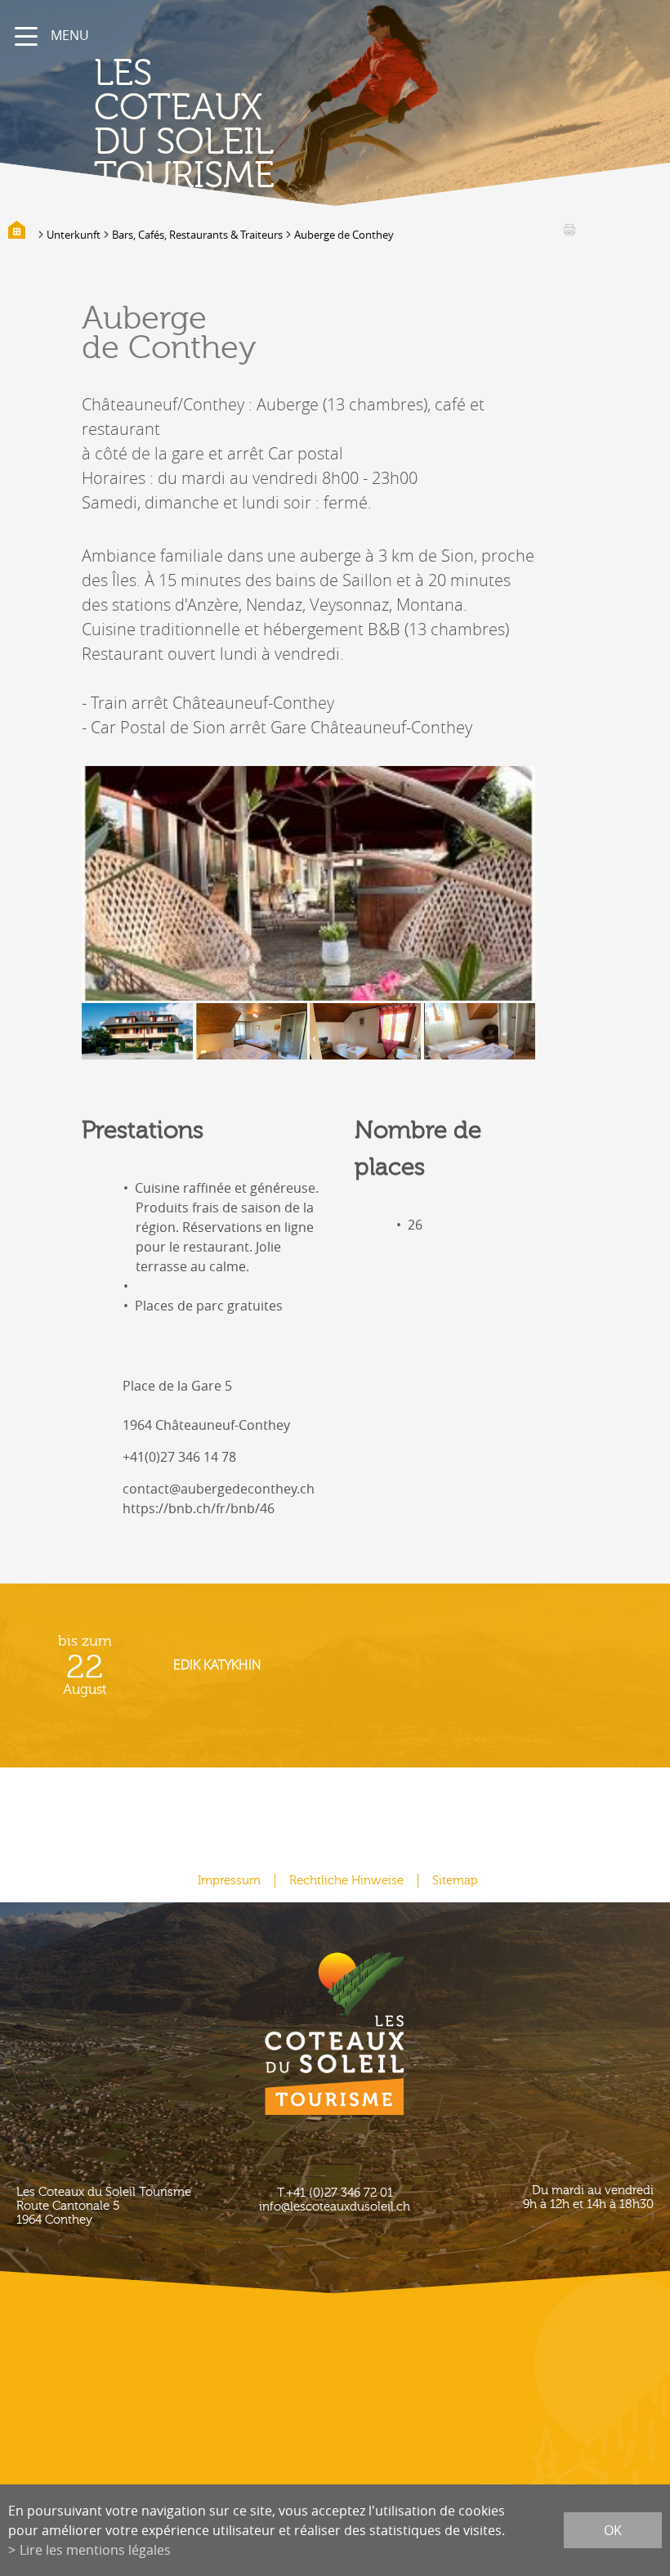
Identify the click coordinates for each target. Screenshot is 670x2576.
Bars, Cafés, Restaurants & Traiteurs (197, 235)
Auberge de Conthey (344, 235)
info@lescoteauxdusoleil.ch (335, 2207)
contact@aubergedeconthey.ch (219, 1489)
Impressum (229, 1881)
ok (613, 2530)
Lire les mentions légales (95, 2550)
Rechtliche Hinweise (346, 1881)
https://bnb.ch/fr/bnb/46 (199, 1508)
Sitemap (455, 1881)
